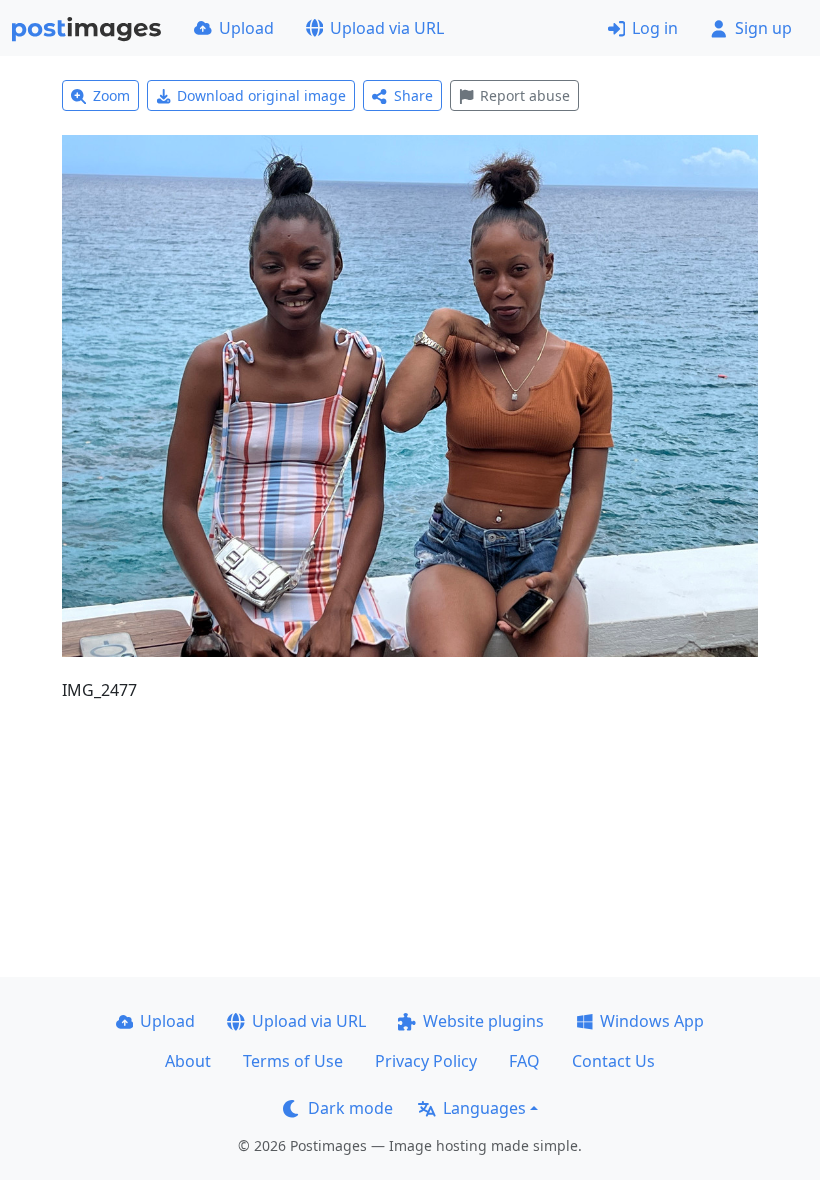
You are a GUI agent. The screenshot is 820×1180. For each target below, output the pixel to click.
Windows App (652, 1021)
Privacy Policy (426, 1061)
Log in (655, 28)
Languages (484, 1108)
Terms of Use (293, 1061)
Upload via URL (387, 28)
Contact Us (613, 1061)
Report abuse (525, 95)
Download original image (261, 95)
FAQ (524, 1061)
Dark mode (350, 1108)
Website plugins (483, 1021)
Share (413, 95)
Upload (246, 28)
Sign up (763, 28)
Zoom (111, 95)
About (188, 1061)
